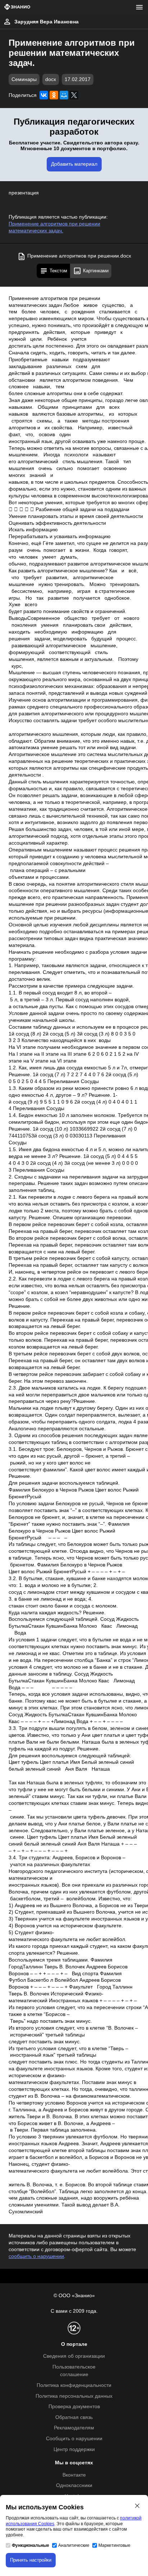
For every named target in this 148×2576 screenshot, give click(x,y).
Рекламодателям (74, 2428)
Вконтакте (74, 2475)
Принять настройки (31, 2560)
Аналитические (74, 2545)
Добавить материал (74, 164)
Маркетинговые (114, 2545)
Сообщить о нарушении (74, 2439)
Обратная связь (74, 2417)
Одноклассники (74, 2485)
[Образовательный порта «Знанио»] (17, 7)
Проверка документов (74, 2407)
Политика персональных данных (74, 2396)
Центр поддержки (74, 2449)
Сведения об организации (74, 2356)
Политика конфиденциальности (74, 2385)
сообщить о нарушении (36, 2256)
